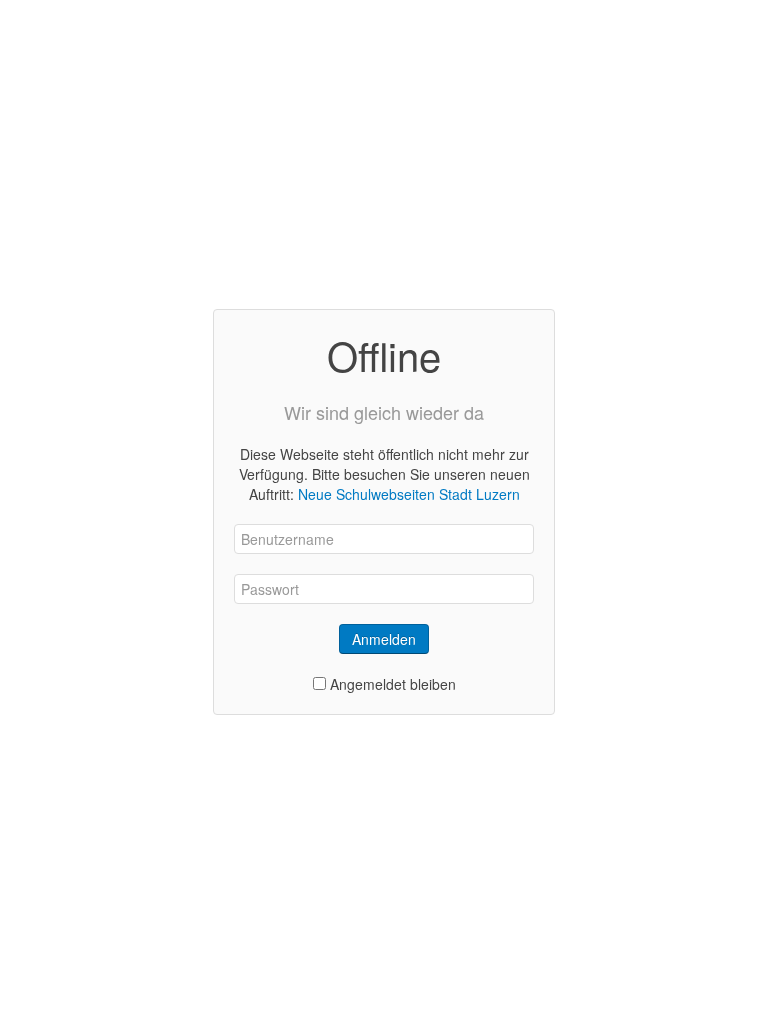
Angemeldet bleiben (393, 684)
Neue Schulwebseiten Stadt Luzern (409, 494)
